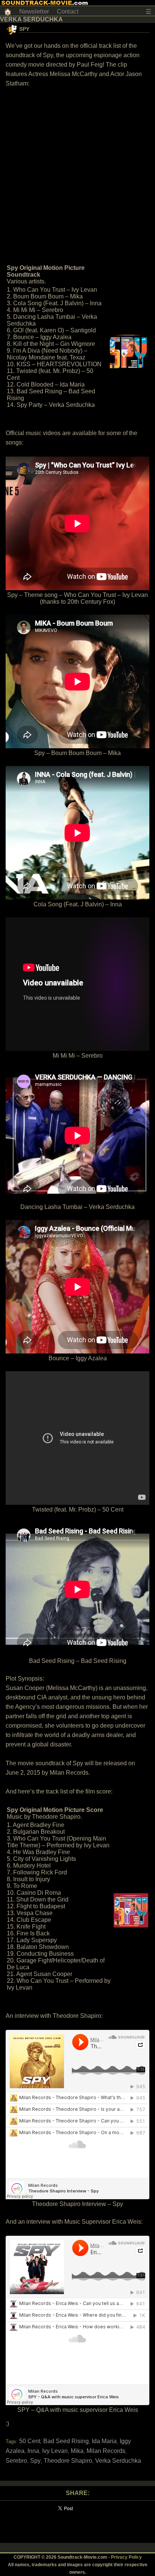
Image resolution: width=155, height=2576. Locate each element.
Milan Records (106, 2451)
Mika (77, 2451)
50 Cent (30, 2441)
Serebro (16, 2461)
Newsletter (34, 11)
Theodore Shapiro (68, 2461)
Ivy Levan (55, 2451)
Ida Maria (104, 2441)
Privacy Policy (126, 2557)
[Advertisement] (77, 175)
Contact (68, 11)
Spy (24, 29)
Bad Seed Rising (66, 2441)
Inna (33, 2451)
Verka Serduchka (118, 2461)
